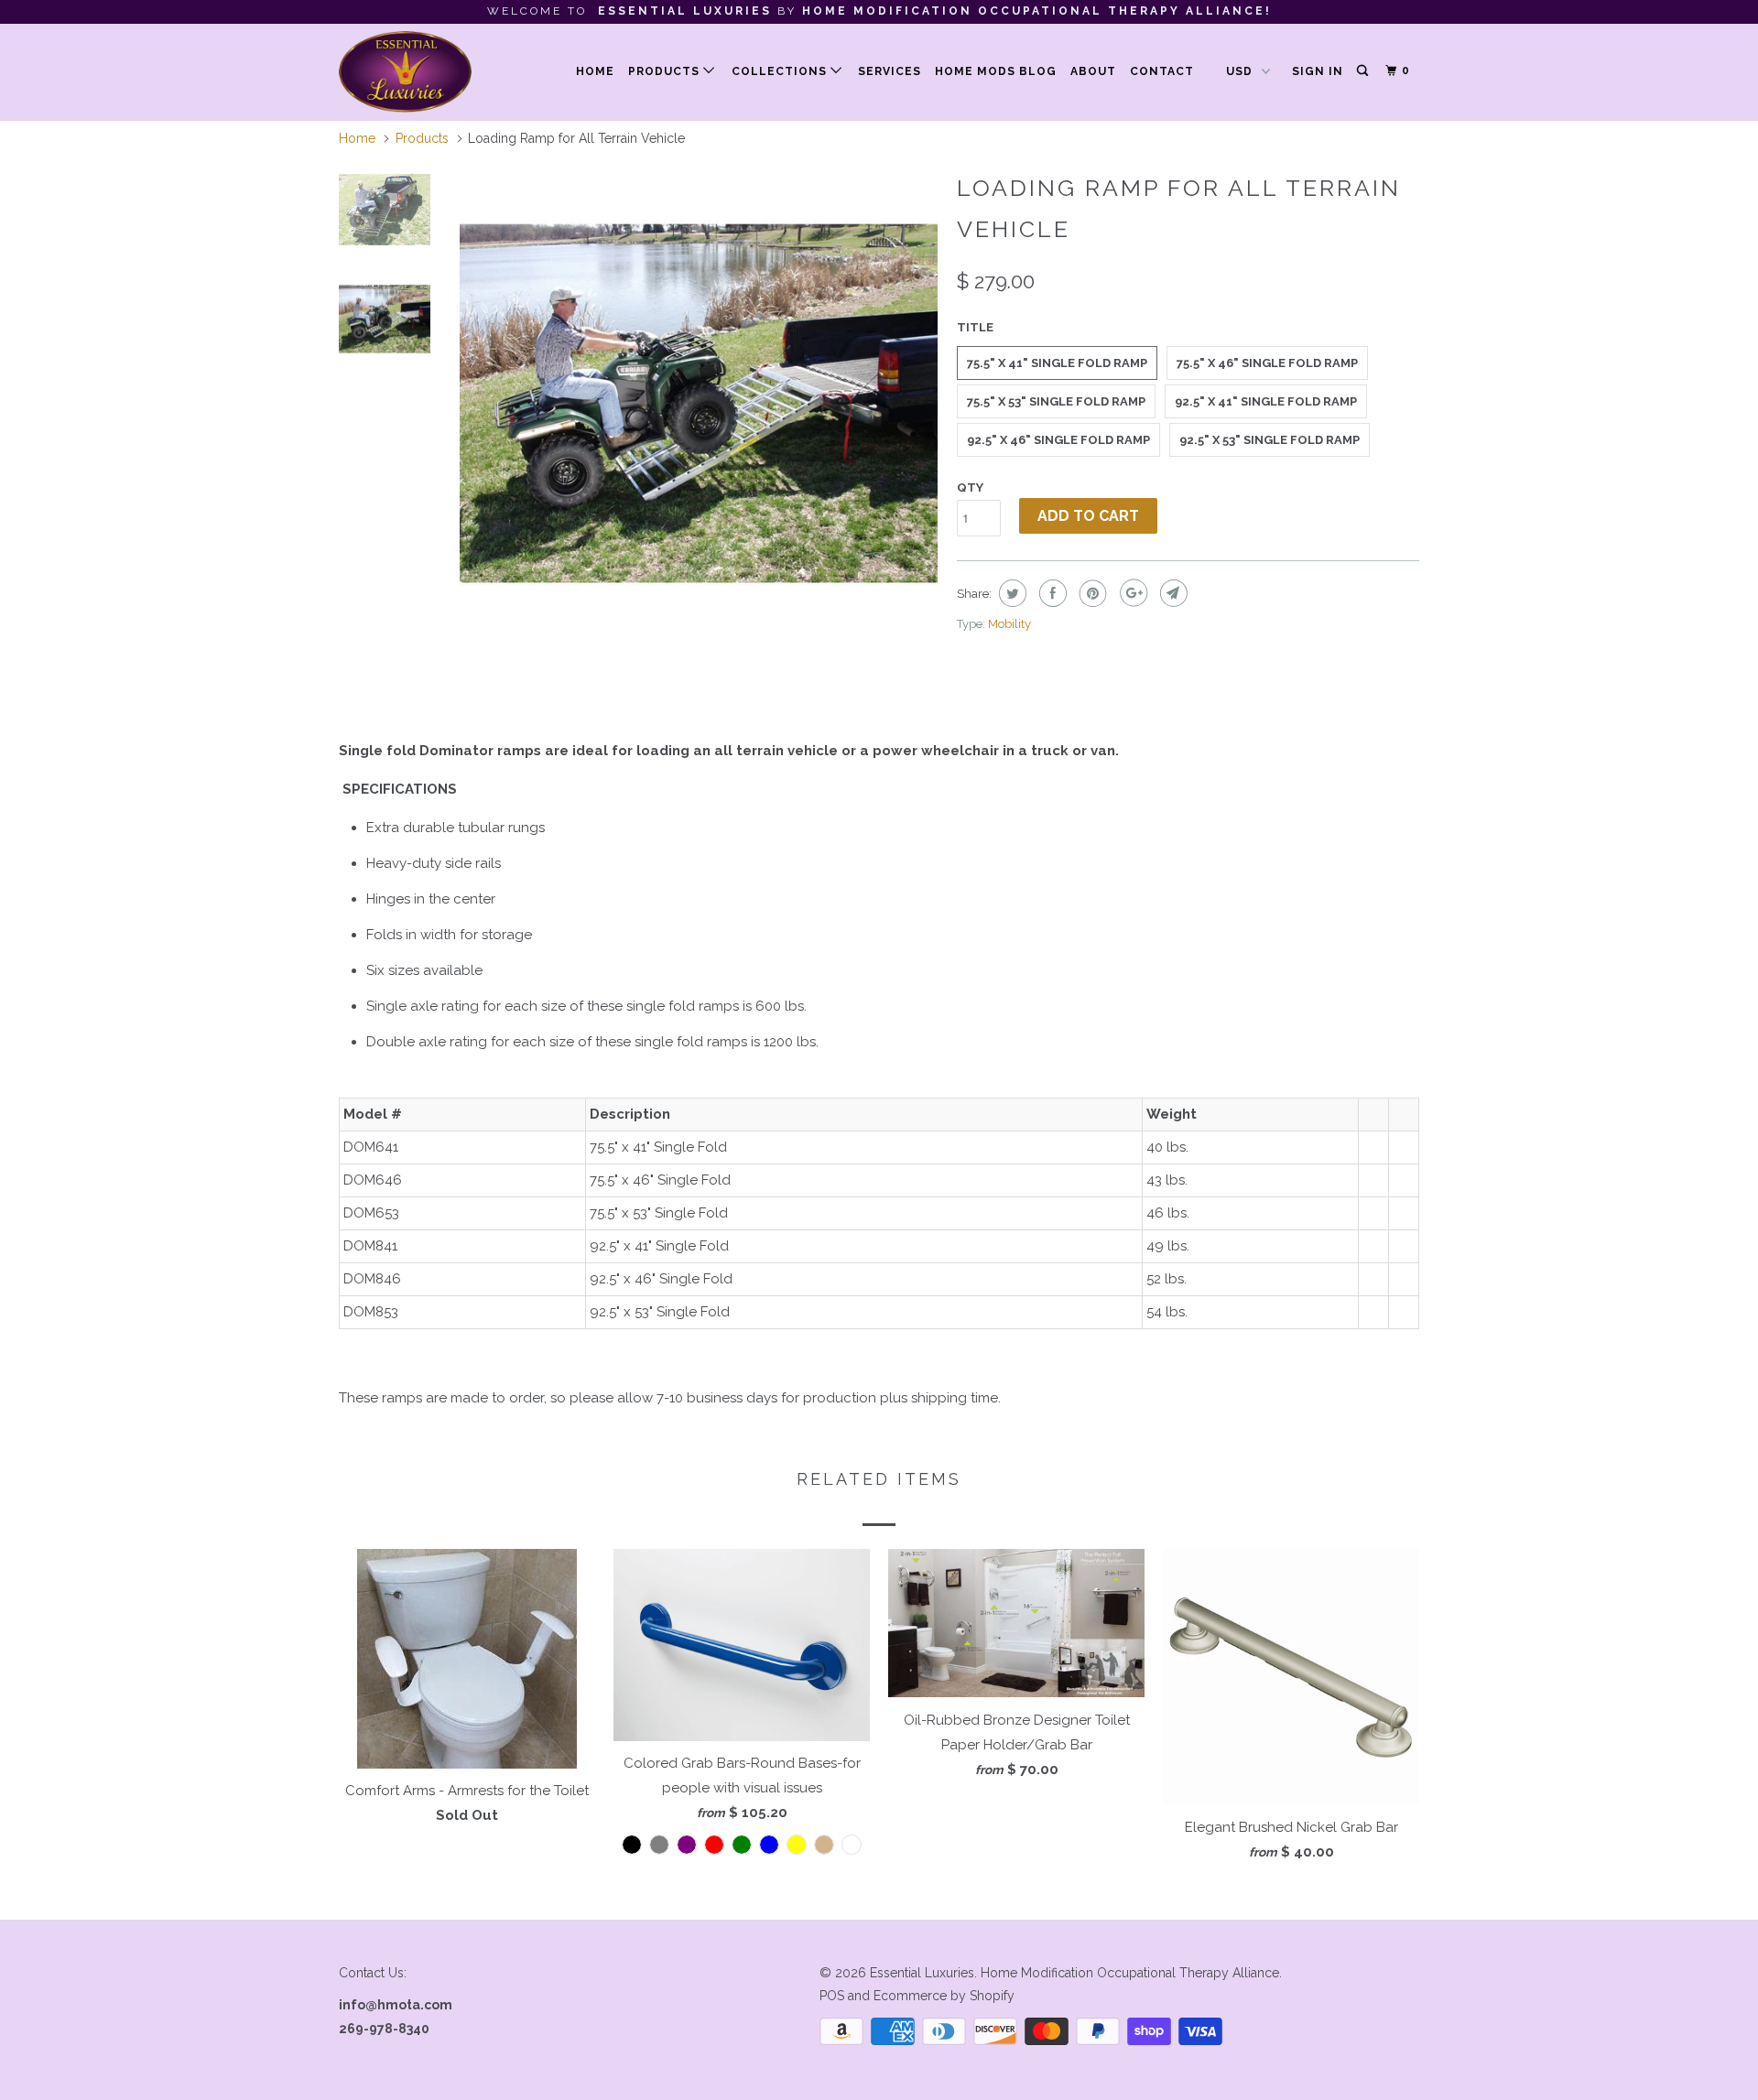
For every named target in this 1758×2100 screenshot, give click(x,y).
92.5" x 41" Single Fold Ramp (1266, 401)
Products (422, 138)
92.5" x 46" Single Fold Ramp (1058, 440)
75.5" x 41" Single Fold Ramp (1057, 363)
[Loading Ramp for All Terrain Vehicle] (699, 404)
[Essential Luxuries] (433, 72)
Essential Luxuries (922, 1973)
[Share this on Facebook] (1051, 593)
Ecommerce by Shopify (944, 1996)
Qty (970, 487)
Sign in (1318, 71)
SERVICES (890, 71)
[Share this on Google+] (1131, 593)
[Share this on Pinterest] (1091, 593)
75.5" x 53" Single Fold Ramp (1056, 401)
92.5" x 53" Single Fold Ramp (1270, 440)
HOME (595, 71)
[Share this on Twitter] (1010, 593)
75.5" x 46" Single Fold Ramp (1267, 363)
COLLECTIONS (781, 71)
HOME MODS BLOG (996, 71)
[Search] (1364, 71)
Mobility (1009, 624)
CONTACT (1162, 71)
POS (832, 1996)
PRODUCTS (666, 71)
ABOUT (1093, 71)
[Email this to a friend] (1172, 593)
